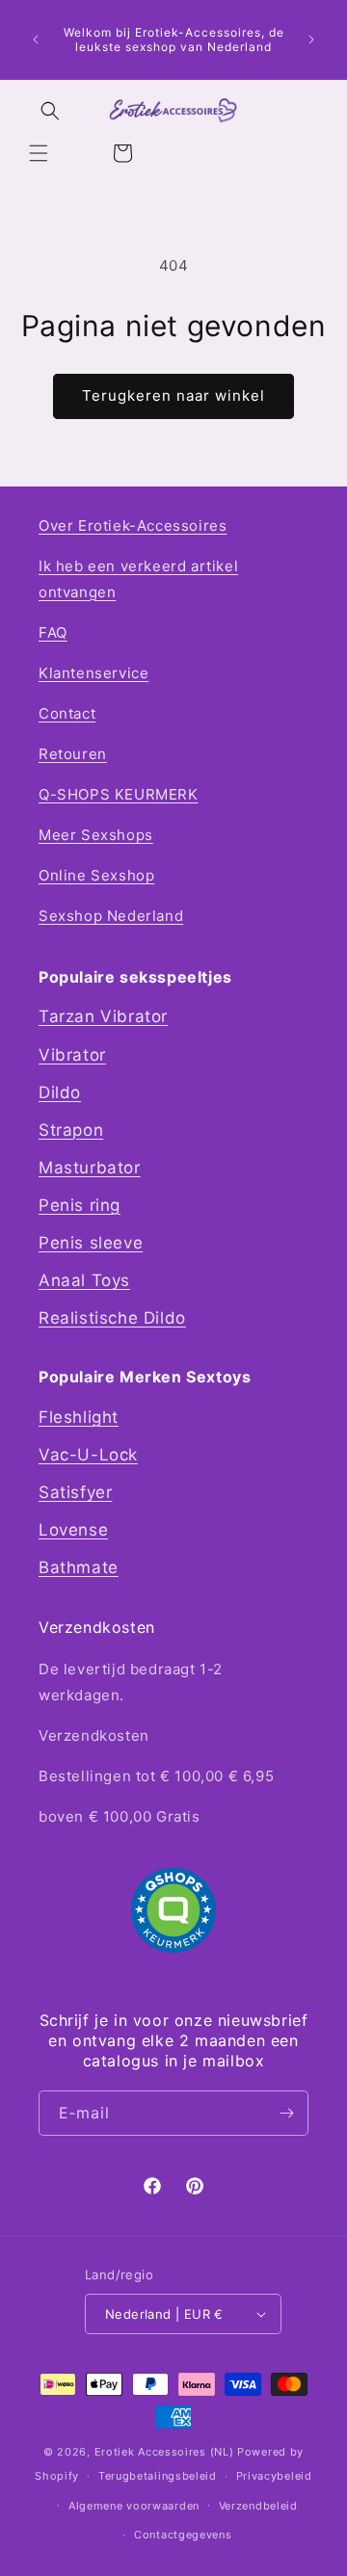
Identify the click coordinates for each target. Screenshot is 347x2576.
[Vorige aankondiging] (36, 39)
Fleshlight (79, 1417)
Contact (67, 713)
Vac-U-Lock (88, 1455)
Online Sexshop (96, 875)
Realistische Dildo (112, 1318)
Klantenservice (93, 673)
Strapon (71, 1130)
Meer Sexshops (96, 835)
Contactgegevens (183, 2535)
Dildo (60, 1092)
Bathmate (79, 1567)
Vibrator (72, 1055)
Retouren (73, 754)
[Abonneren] (286, 2113)
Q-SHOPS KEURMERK (119, 794)
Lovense (73, 1530)
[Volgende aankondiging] (311, 39)
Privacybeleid (274, 2476)
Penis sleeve (91, 1243)
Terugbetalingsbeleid (158, 2476)
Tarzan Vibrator (103, 1016)
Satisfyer (75, 1492)
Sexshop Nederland (111, 916)
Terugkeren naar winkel (173, 395)
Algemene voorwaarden (134, 2506)
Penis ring (80, 1205)
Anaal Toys (84, 1280)
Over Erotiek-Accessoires (133, 526)
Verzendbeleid (258, 2506)
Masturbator (90, 1168)
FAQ (53, 632)
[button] (39, 153)
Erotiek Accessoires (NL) (164, 2452)
